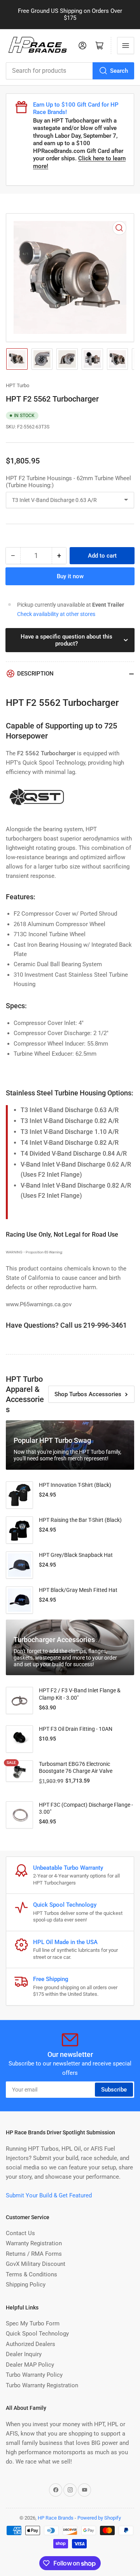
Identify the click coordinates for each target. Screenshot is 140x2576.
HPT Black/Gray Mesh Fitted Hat (78, 1590)
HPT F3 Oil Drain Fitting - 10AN (76, 1729)
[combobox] (70, 71)
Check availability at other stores (56, 614)
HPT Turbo (17, 385)
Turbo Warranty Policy (34, 2375)
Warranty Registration (34, 2243)
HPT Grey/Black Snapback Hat (76, 1555)
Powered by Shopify (99, 2518)
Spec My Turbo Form (33, 2323)
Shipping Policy (26, 2285)
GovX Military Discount (36, 2264)
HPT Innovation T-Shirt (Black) (75, 1485)
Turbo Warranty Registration (42, 2385)
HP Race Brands (56, 2518)
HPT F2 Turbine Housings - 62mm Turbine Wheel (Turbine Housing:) (68, 482)
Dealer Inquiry (24, 2354)
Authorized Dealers (31, 2344)
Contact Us (20, 2233)
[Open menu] (126, 46)
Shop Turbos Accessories (88, 1394)
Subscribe (114, 2090)
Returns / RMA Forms (34, 2254)
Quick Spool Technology (37, 2334)
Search (119, 71)
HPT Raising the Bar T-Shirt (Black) (80, 1520)
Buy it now (70, 576)
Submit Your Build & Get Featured (49, 2195)
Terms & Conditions (31, 2274)
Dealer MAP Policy (30, 2365)
